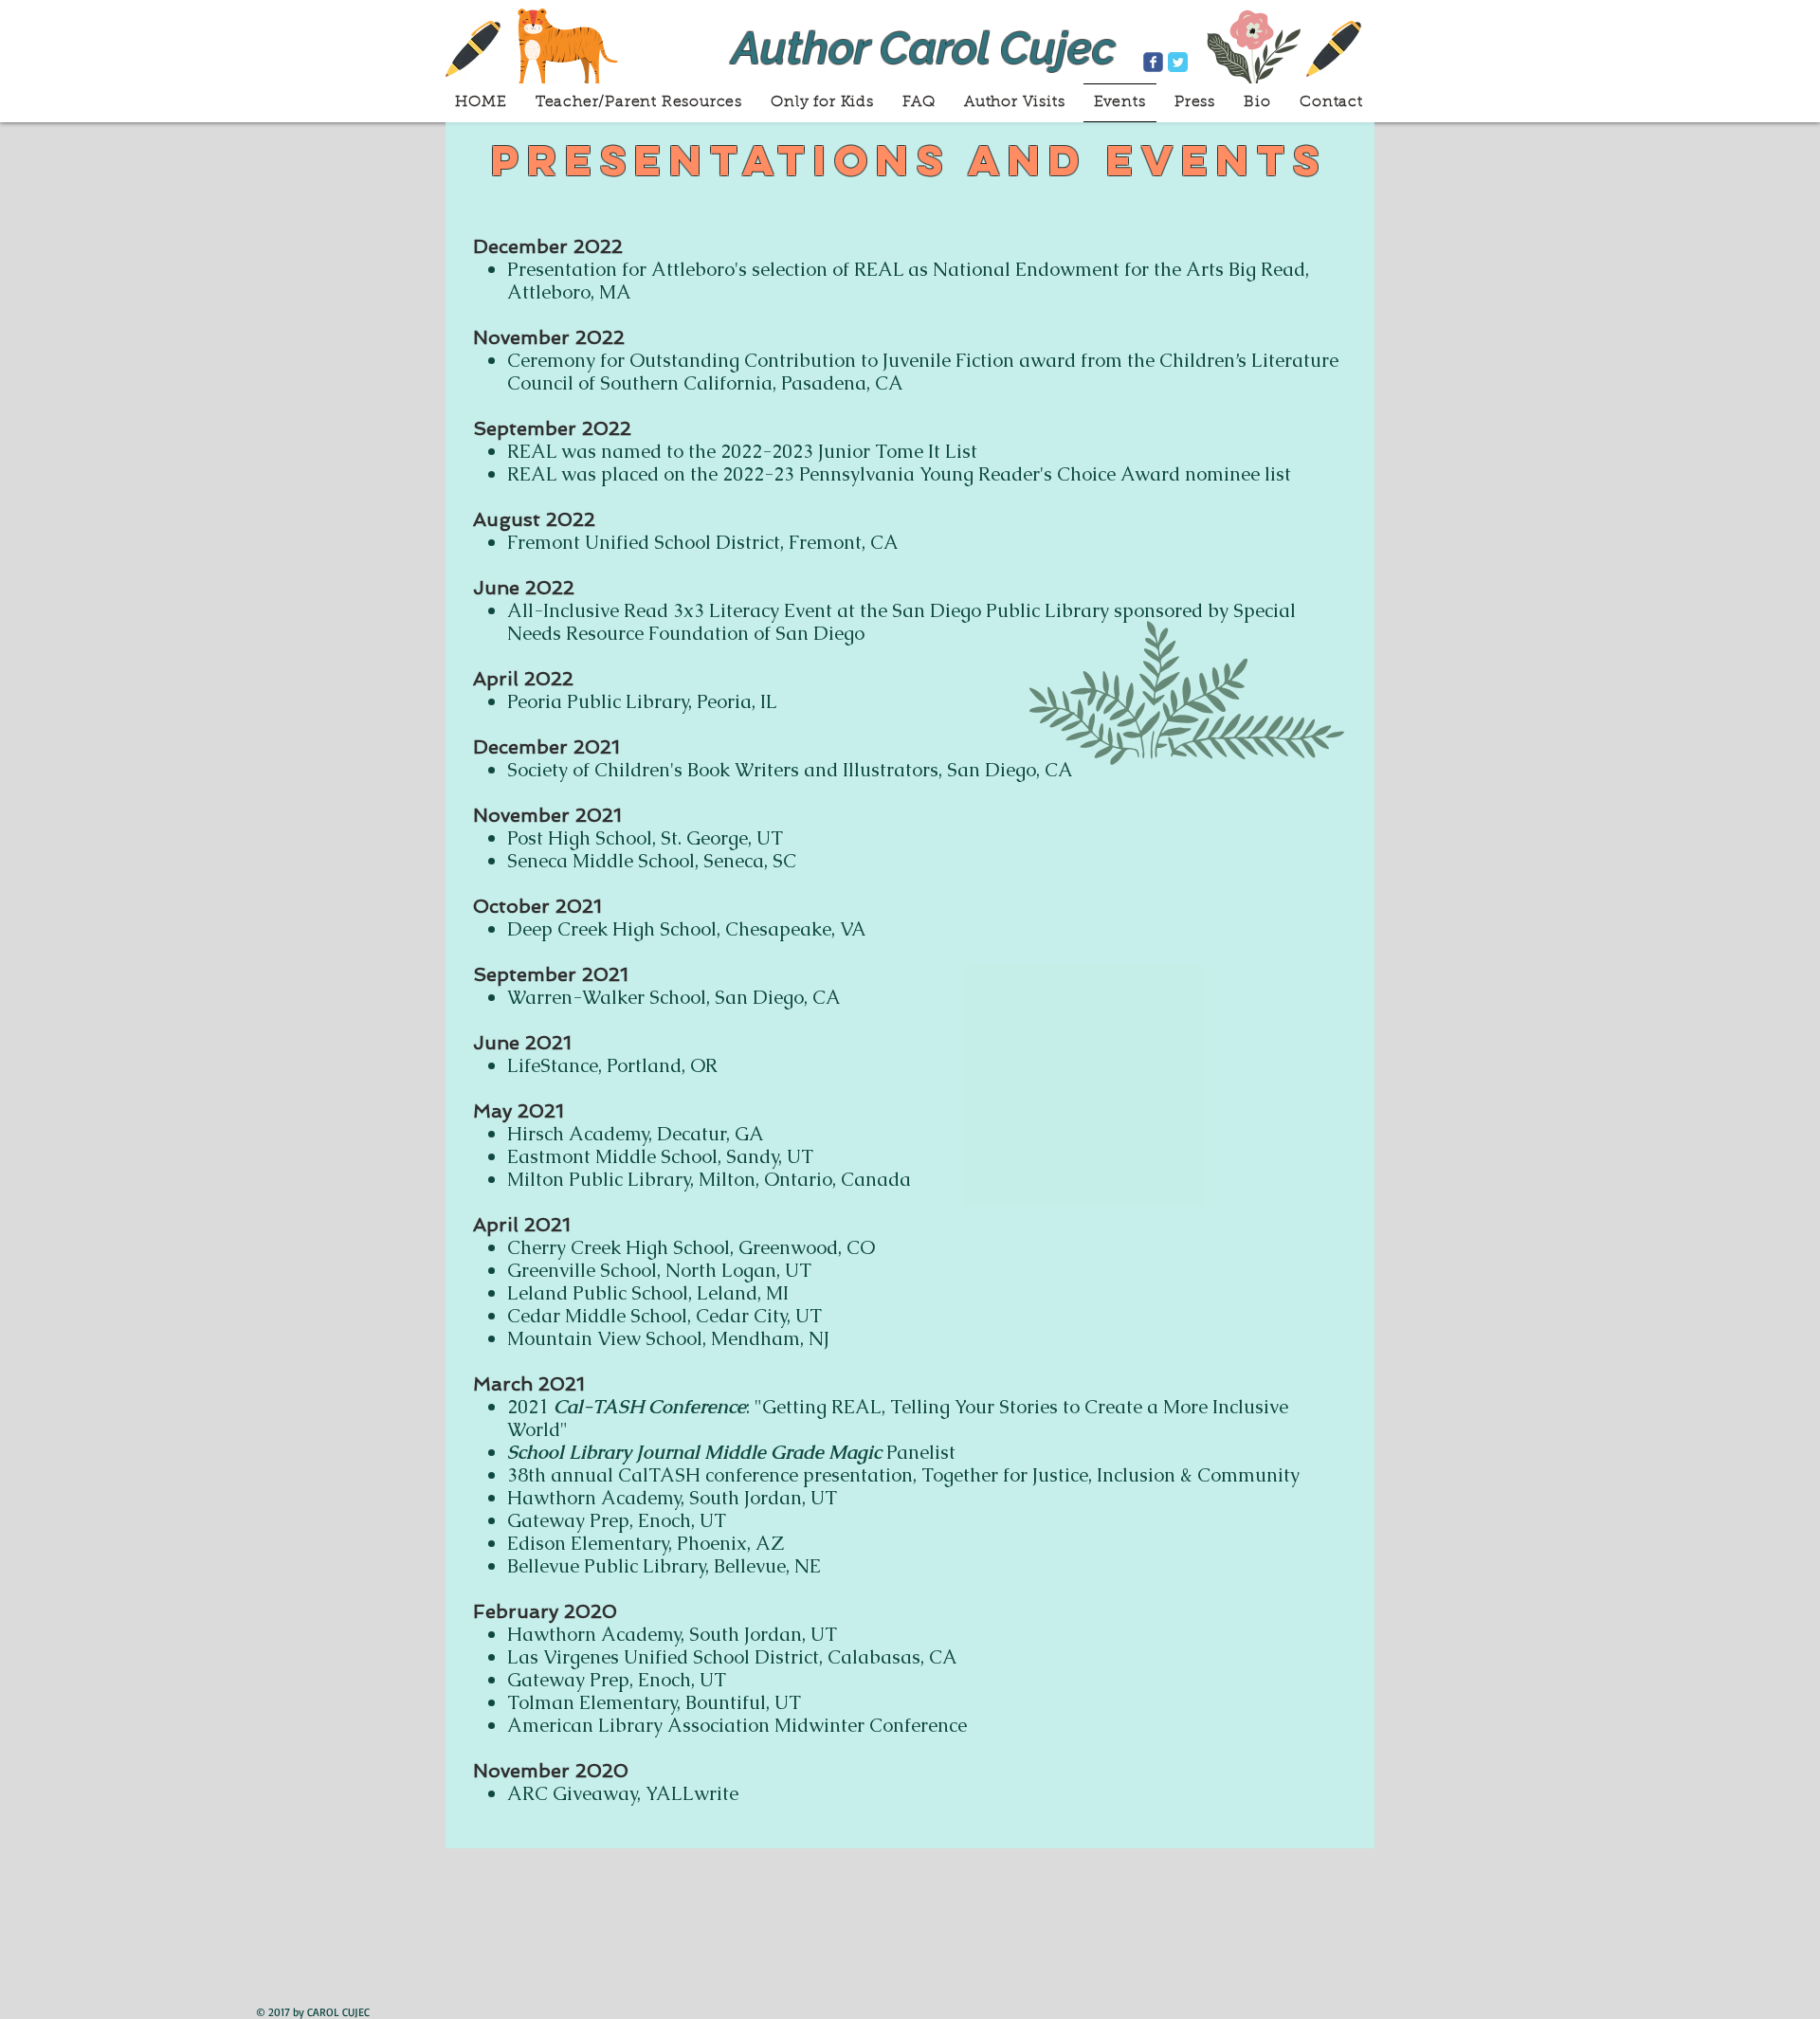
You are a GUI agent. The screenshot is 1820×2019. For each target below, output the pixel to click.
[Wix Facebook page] (1153, 62)
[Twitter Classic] (1178, 62)
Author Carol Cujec (924, 48)
